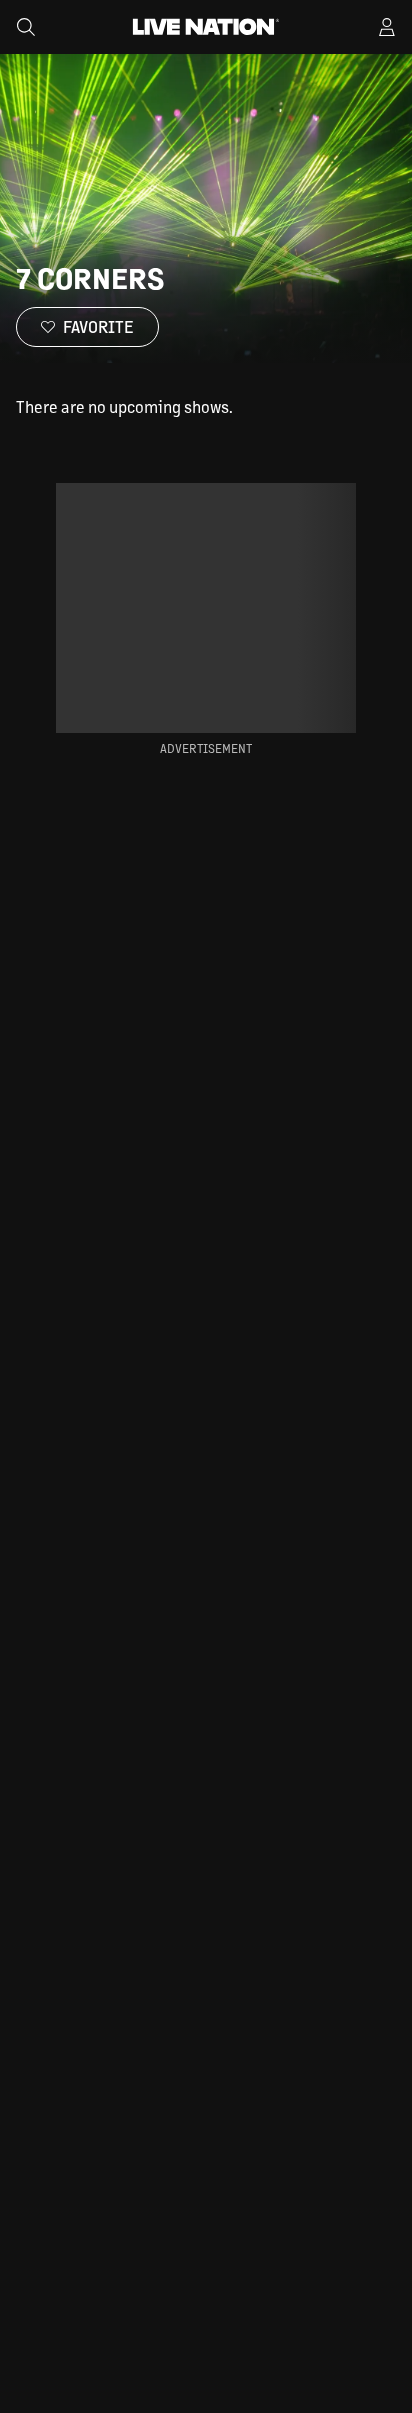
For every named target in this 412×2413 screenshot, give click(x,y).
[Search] (26, 27)
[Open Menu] (387, 27)
